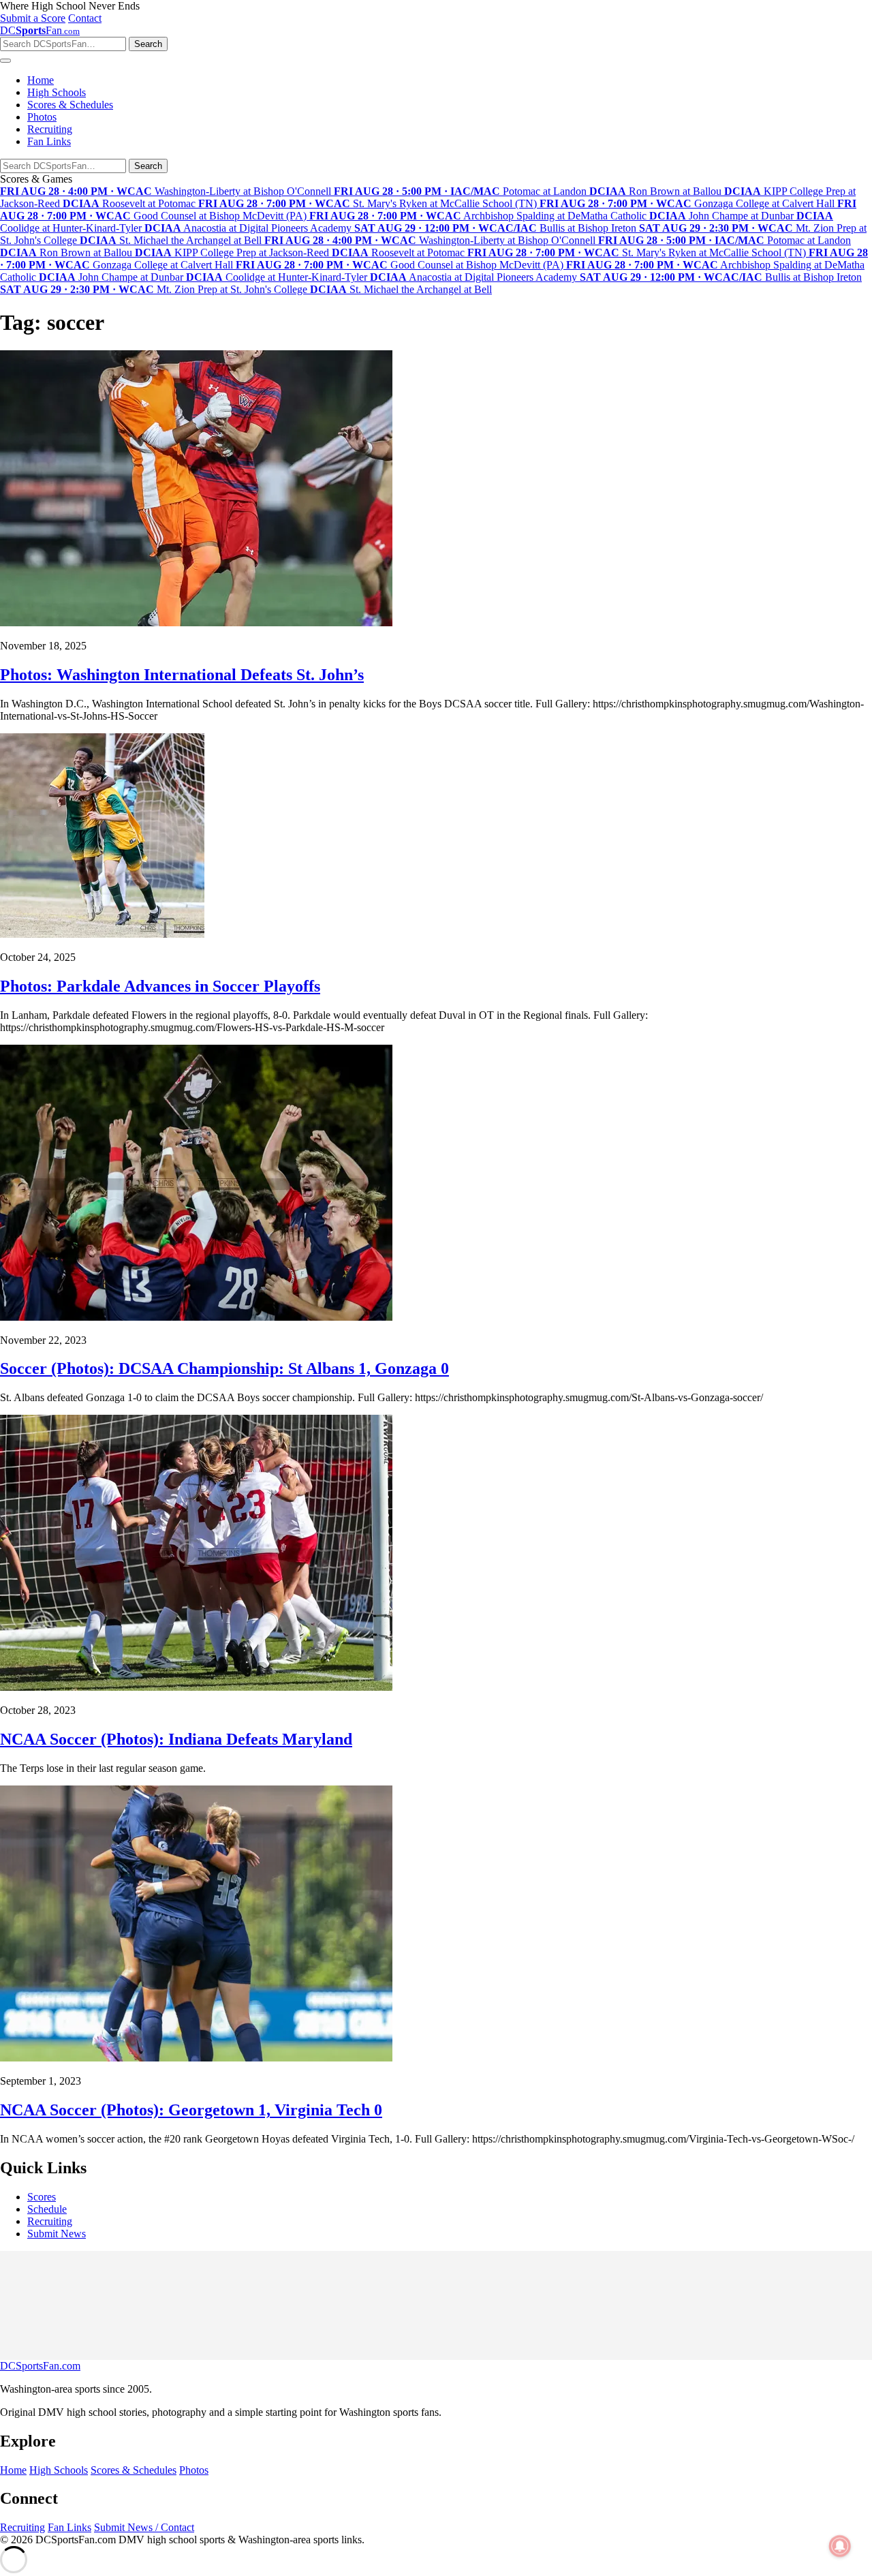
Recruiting (50, 129)
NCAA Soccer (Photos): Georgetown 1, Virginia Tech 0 (191, 2110)
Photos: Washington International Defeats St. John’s (182, 675)
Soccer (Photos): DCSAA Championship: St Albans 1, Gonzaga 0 (224, 1368)
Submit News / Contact (144, 2527)
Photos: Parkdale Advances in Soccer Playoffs (160, 986)
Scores (42, 2197)
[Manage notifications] (840, 2546)
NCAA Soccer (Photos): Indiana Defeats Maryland (176, 1739)
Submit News (57, 2234)
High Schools (57, 92)
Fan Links (49, 141)
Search (148, 44)
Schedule (47, 2209)
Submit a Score (33, 18)
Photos (42, 117)
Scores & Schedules (70, 105)
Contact (85, 18)
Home (41, 80)
